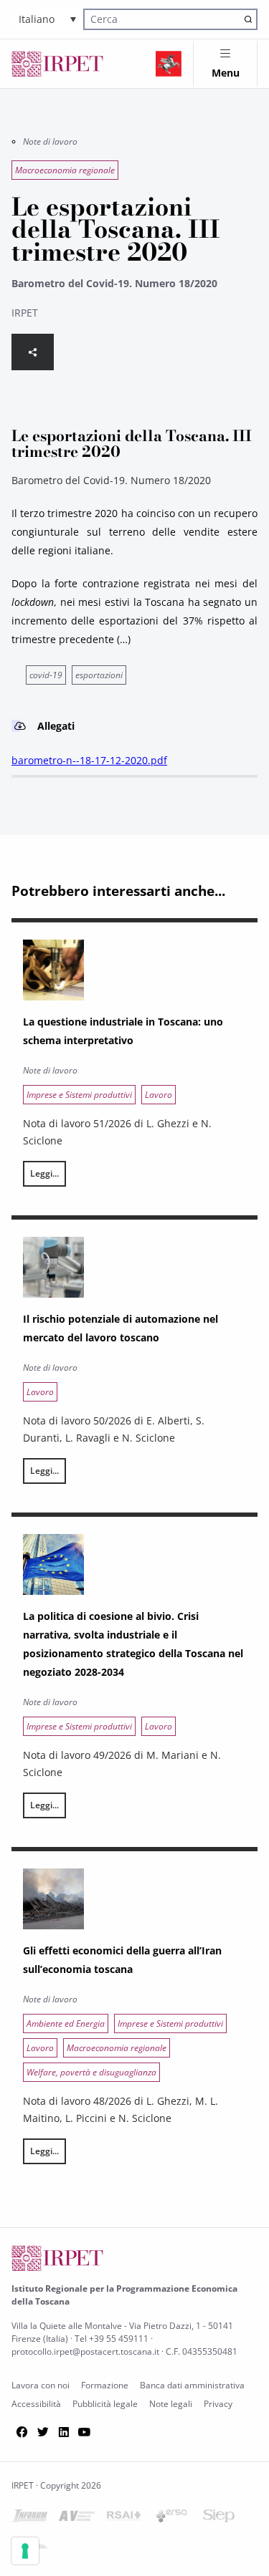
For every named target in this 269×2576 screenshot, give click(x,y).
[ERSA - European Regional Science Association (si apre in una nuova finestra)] (171, 2518)
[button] (47, 19)
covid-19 (46, 675)
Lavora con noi (41, 2385)
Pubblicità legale (105, 2404)
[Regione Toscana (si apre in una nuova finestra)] (169, 64)
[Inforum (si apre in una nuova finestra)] (29, 2518)
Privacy (218, 2404)
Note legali (171, 2404)
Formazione (105, 2385)
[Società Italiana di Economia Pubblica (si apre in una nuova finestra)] (219, 2518)
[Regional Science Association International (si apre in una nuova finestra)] (124, 2518)
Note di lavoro (50, 141)
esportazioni (99, 675)
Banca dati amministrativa (192, 2385)
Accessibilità (36, 2404)
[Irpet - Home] (57, 64)
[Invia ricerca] (248, 19)
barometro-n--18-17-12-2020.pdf (89, 760)
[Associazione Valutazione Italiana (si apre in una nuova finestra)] (77, 2518)
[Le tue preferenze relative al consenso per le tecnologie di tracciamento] (25, 2551)
